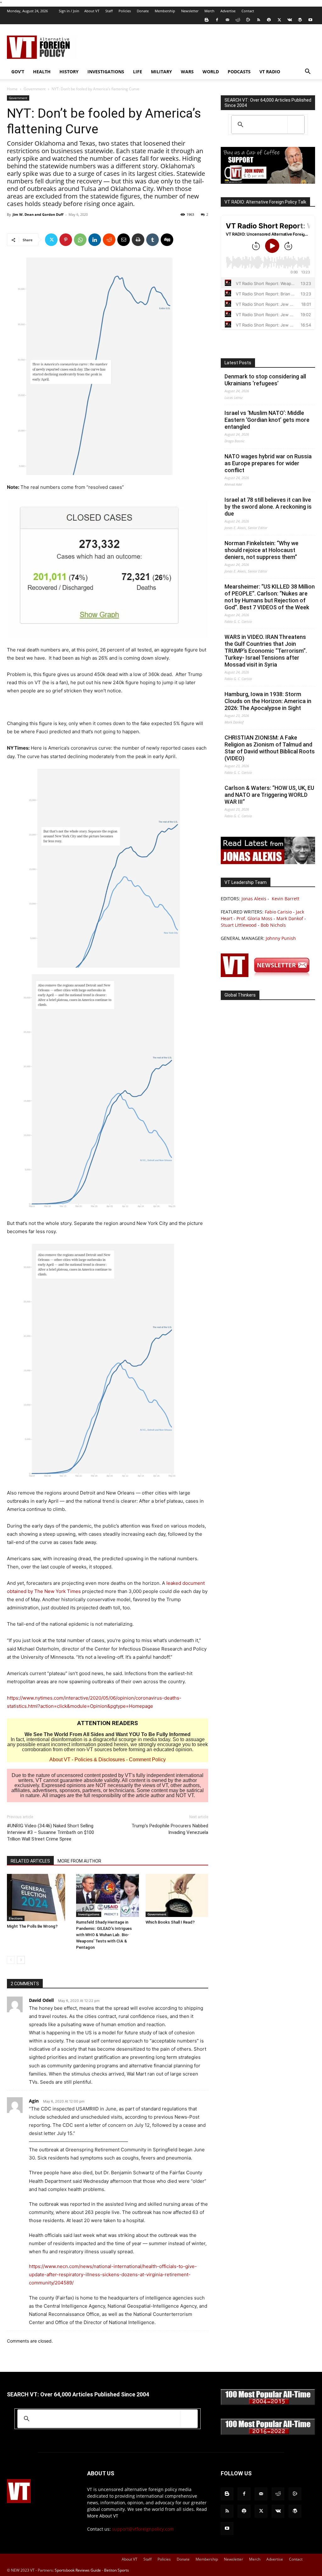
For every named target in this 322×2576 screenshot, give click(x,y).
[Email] (124, 240)
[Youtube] (310, 20)
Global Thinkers (240, 995)
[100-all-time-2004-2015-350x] (268, 2403)
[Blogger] (207, 20)
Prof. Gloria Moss (254, 918)
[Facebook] (217, 20)
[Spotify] (269, 20)
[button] (308, 72)
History (69, 72)
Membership (165, 11)
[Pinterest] (66, 240)
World (211, 72)
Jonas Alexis (254, 899)
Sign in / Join (69, 11)
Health (42, 72)
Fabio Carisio (278, 912)
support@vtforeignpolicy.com (143, 2529)
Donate (143, 11)
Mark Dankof (290, 918)
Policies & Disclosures (100, 1760)
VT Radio (270, 72)
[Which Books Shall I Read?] (177, 1895)
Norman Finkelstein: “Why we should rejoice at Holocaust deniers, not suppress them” (261, 550)
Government (35, 89)
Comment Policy (147, 1760)
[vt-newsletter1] (268, 975)
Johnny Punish (281, 938)
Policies (125, 11)
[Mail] (227, 20)
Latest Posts (238, 363)
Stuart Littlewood (239, 925)
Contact (248, 11)
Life (138, 72)
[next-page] (21, 1960)
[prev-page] (11, 1960)
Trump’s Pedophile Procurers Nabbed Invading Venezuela (170, 1829)
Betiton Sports (117, 2570)
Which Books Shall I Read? (170, 1922)
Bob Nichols (273, 925)
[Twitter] (279, 20)
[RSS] (258, 20)
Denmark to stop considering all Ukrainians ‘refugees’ (265, 380)
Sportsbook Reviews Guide (78, 2570)
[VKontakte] (290, 20)
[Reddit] (238, 20)
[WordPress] (300, 20)
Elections (16, 1918)
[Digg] (167, 240)
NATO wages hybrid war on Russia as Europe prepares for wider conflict (268, 463)
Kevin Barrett (286, 899)
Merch (209, 11)
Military (161, 72)
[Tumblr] (153, 240)
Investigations (106, 72)
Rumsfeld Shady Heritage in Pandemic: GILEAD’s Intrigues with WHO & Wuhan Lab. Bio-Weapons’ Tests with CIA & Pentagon (104, 1935)
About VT (92, 11)
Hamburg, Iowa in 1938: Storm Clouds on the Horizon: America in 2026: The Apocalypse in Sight (268, 701)
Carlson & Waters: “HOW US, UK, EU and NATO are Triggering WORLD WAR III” (269, 795)
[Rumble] (248, 20)
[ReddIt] (109, 240)
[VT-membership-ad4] (268, 182)
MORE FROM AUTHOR (79, 1861)
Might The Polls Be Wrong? (32, 1926)
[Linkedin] (95, 240)
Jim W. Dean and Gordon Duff (38, 214)
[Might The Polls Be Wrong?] (38, 1897)
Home (12, 89)
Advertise (228, 11)
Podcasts (239, 72)
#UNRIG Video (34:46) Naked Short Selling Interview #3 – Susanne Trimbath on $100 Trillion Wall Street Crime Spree (50, 1832)
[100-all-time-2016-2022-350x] (268, 2433)
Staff (109, 11)
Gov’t (18, 72)
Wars (187, 72)
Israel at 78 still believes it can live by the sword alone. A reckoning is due (268, 507)
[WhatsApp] (80, 240)
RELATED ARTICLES (30, 1861)
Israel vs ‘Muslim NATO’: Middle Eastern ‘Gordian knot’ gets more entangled (267, 420)
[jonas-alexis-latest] (268, 862)
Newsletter (190, 11)
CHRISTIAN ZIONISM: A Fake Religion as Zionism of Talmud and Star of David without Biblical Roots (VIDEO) (270, 748)
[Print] (138, 240)
